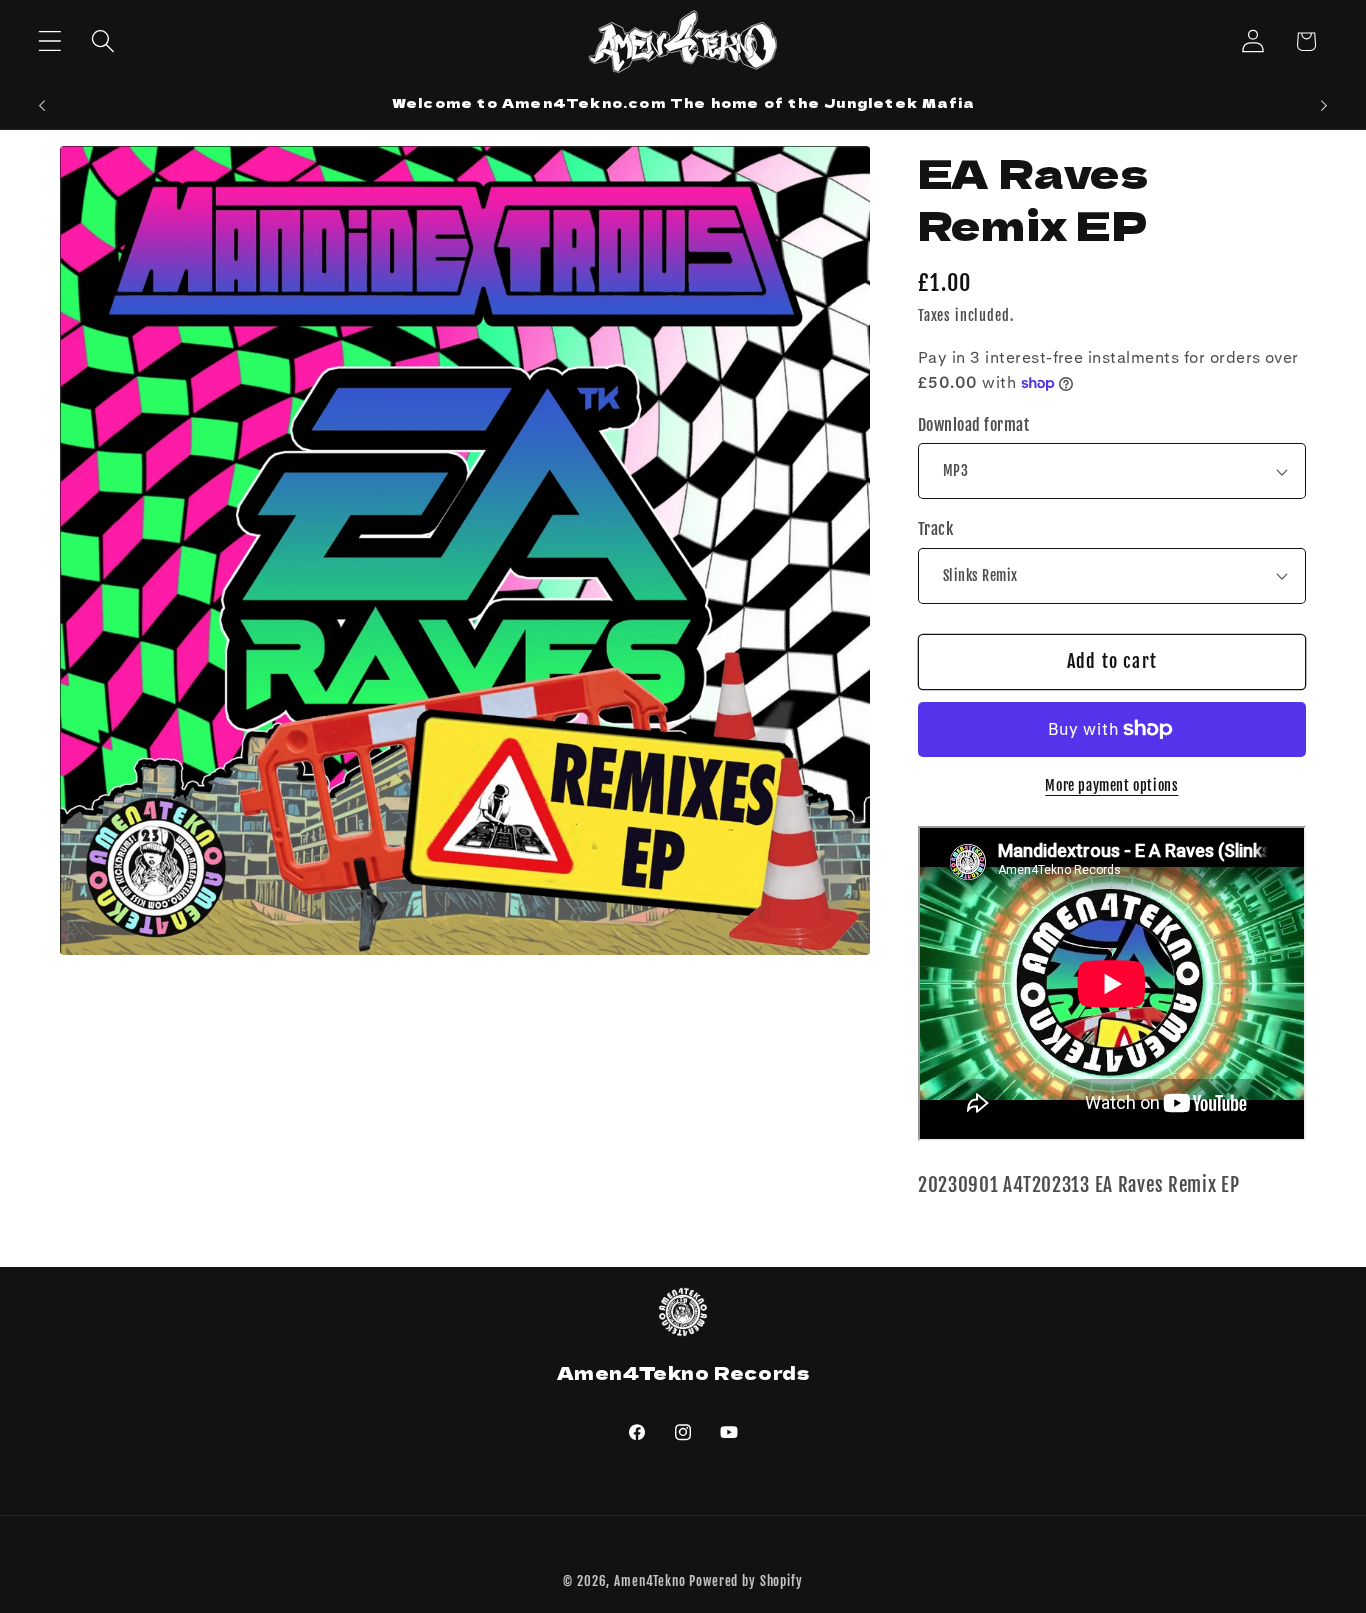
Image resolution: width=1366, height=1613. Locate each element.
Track (935, 529)
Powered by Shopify (745, 1581)
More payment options (1111, 785)
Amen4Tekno (649, 1581)
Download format (973, 425)
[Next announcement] (1324, 106)
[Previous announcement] (42, 106)
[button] (50, 41)
